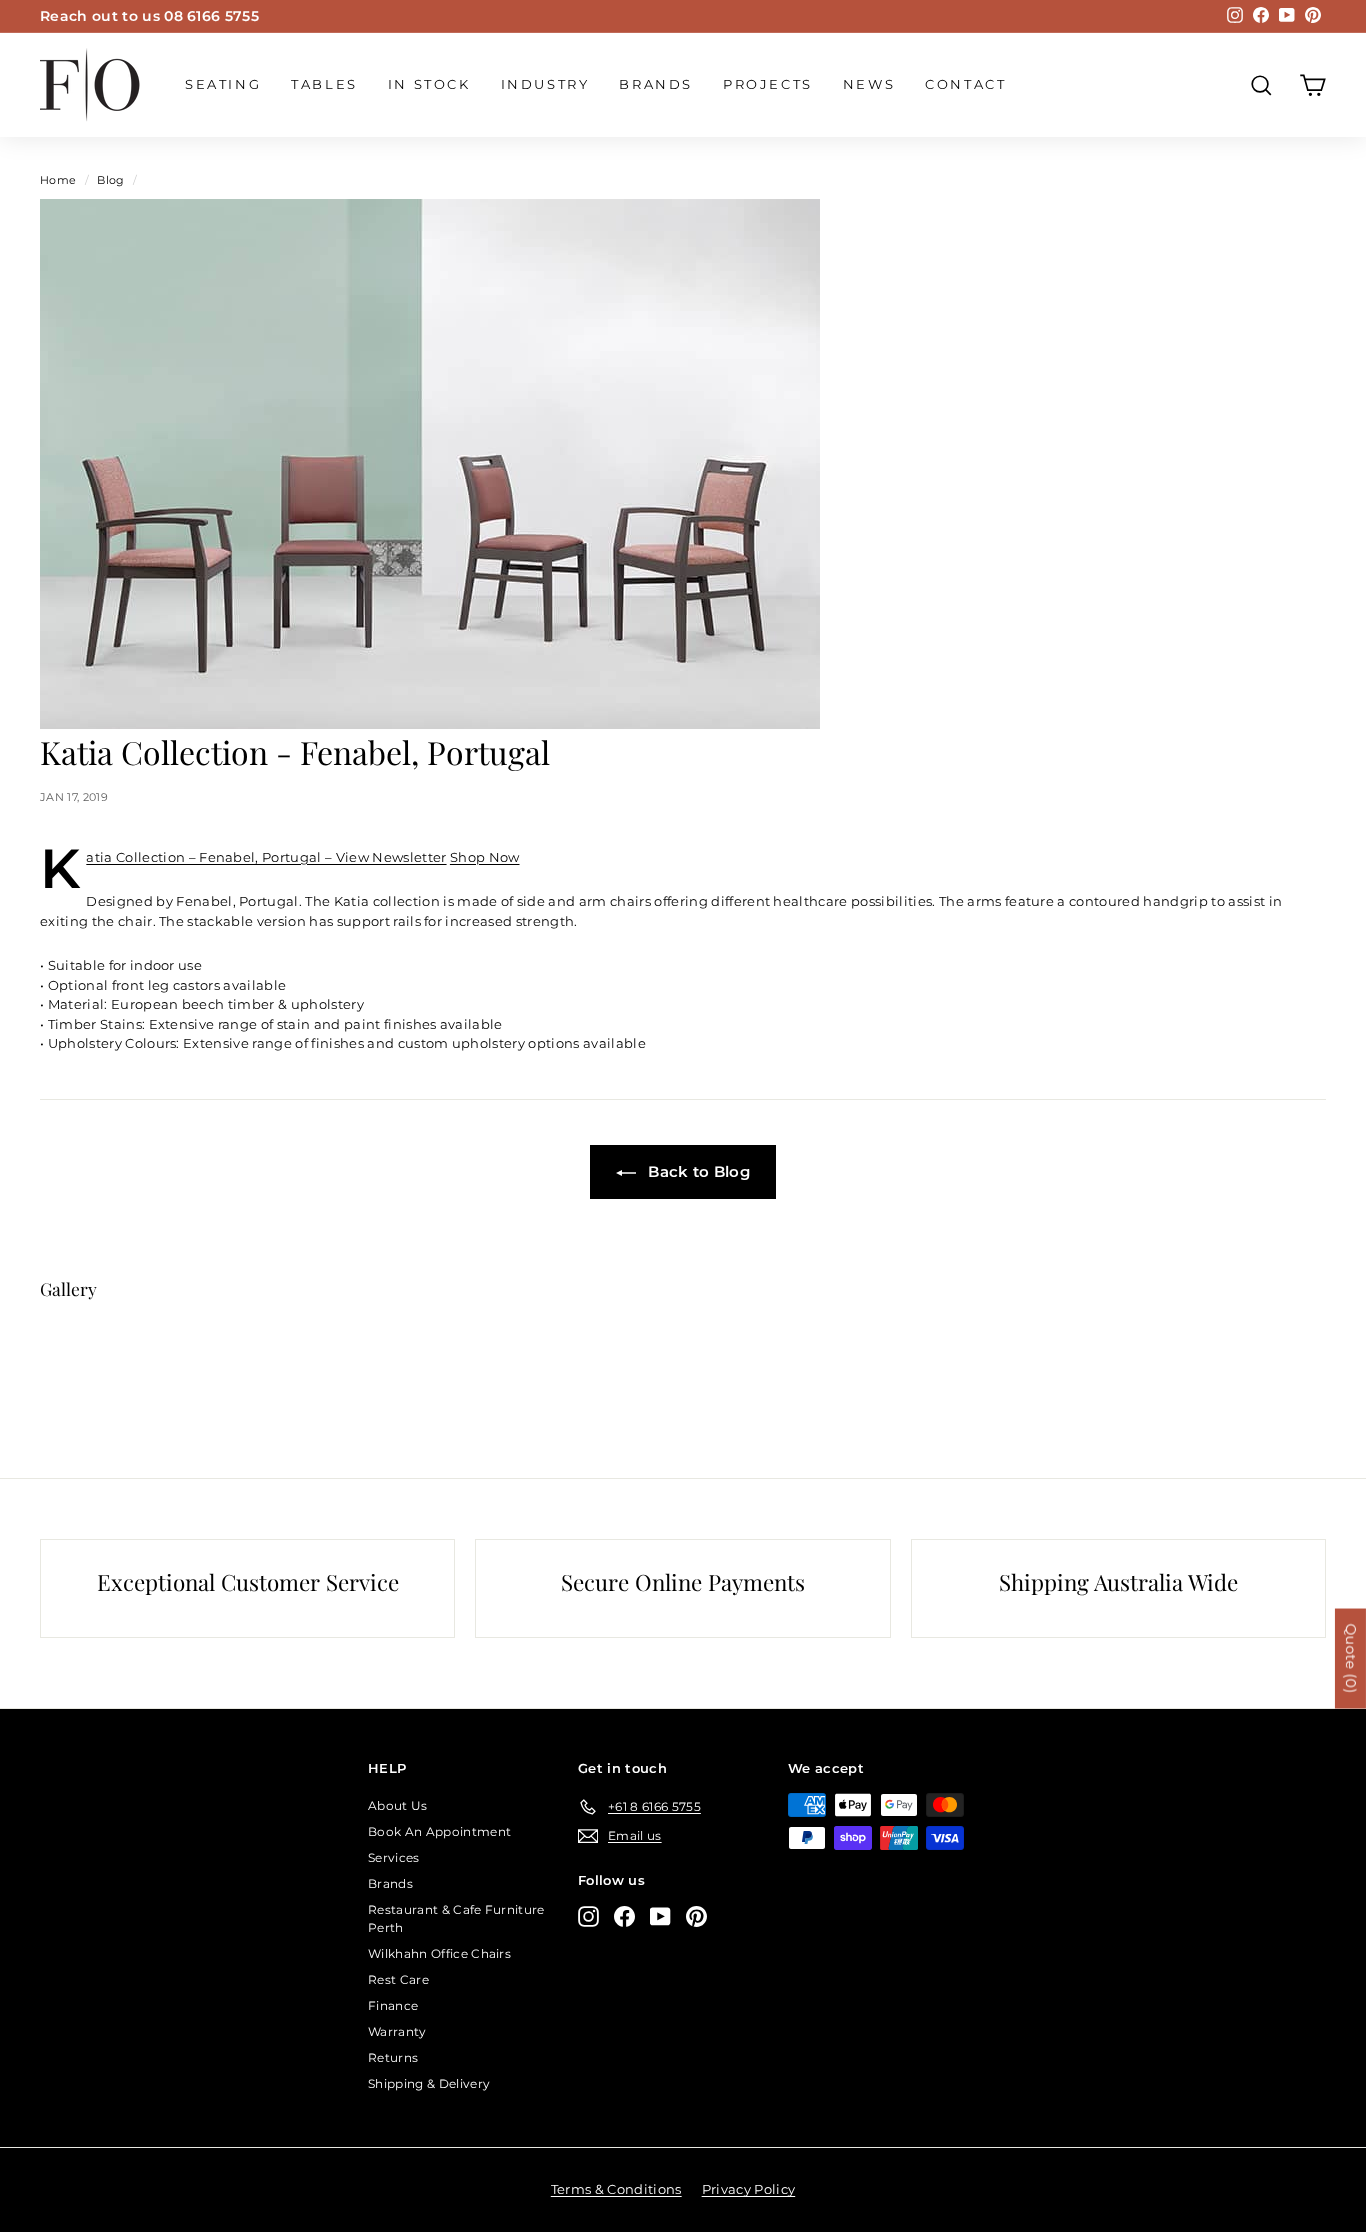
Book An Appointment (439, 1831)
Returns (393, 2057)
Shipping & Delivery (429, 2083)
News (869, 84)
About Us (398, 1805)
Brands (656, 84)
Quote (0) (1351, 1659)
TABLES (324, 84)
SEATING (223, 84)
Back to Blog (697, 1171)
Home (58, 180)
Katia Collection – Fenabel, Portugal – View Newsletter (266, 857)
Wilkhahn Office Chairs (439, 1953)
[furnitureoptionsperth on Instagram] (588, 1916)
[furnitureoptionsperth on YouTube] (660, 1916)
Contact (965, 84)
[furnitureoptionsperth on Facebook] (624, 1916)
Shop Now (485, 857)
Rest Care (398, 1979)
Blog (110, 180)
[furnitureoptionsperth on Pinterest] (696, 1916)
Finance (393, 2005)
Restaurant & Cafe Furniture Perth (456, 1918)
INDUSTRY (545, 84)
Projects (768, 84)
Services (394, 1857)
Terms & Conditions (616, 2189)
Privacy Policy (749, 2189)
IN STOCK (429, 84)
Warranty (397, 2031)
